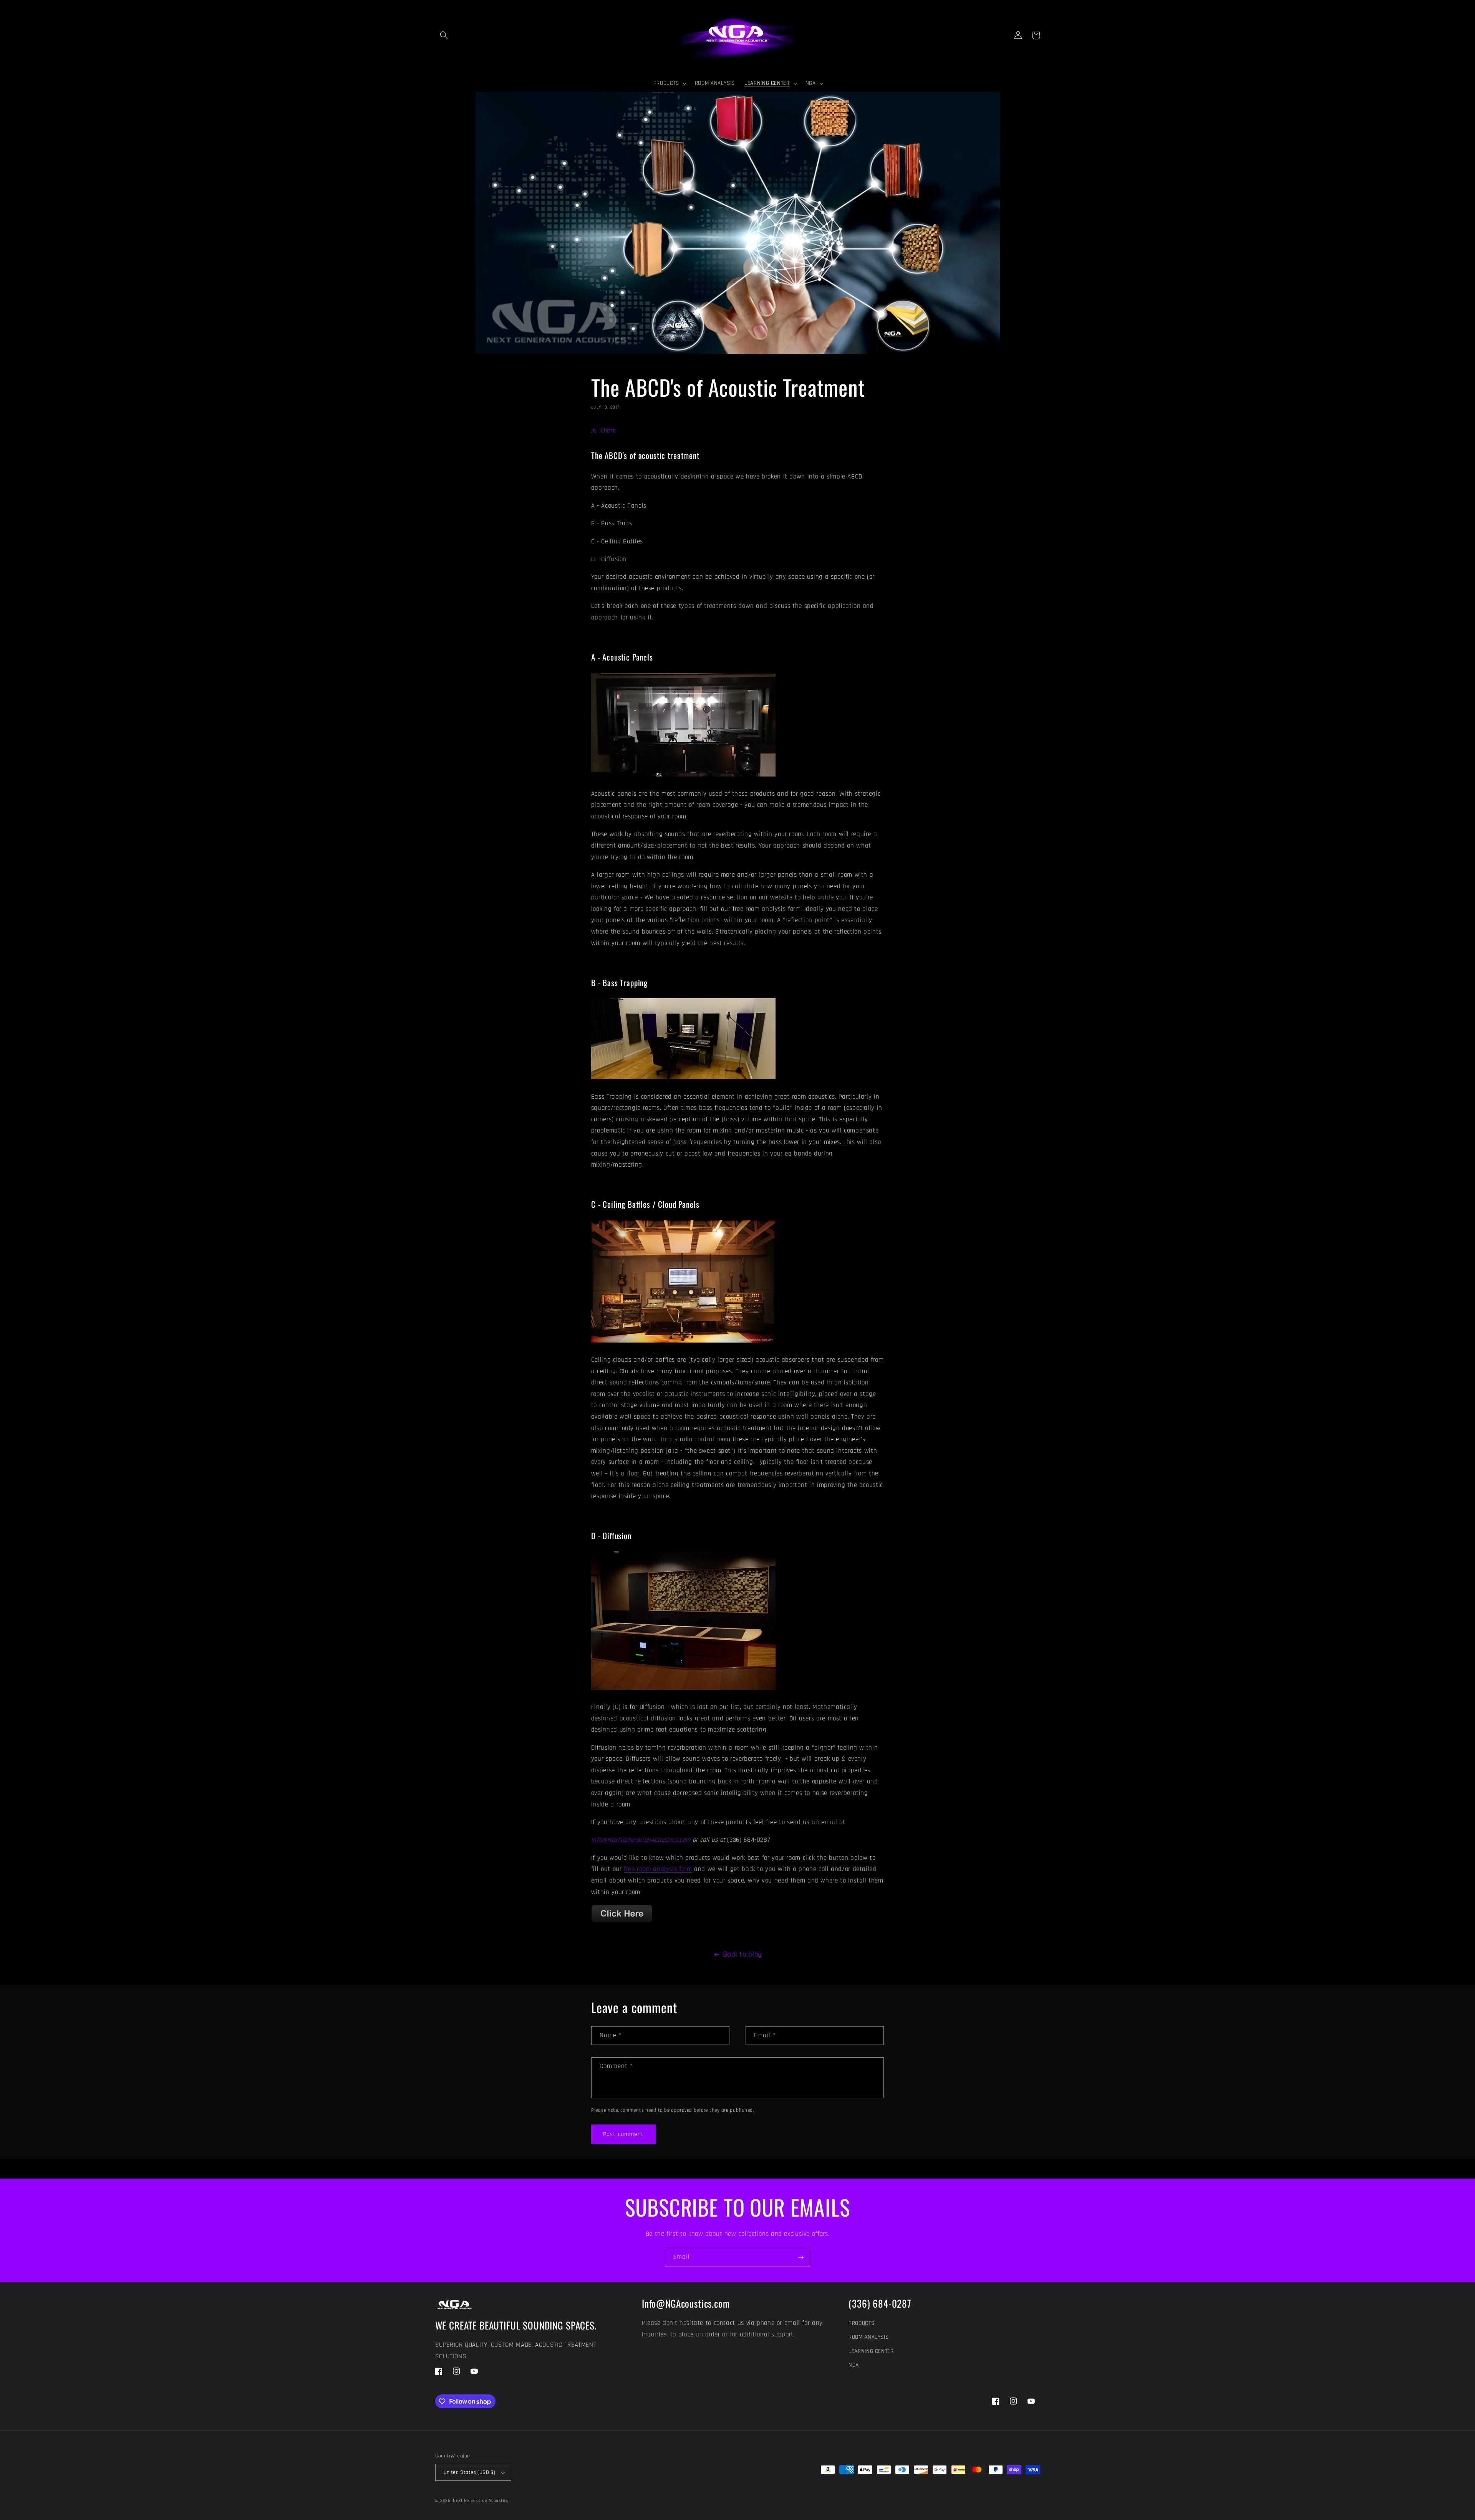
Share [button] (608, 431)
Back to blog (742, 1955)
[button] (444, 35)
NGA (854, 2365)
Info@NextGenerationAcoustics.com (641, 1840)
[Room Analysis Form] (622, 1922)
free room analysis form (658, 1869)
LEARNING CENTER (871, 2351)
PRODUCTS (861, 2323)
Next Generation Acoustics (481, 2501)
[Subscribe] (801, 2257)
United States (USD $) (470, 2472)
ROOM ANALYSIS (868, 2337)
